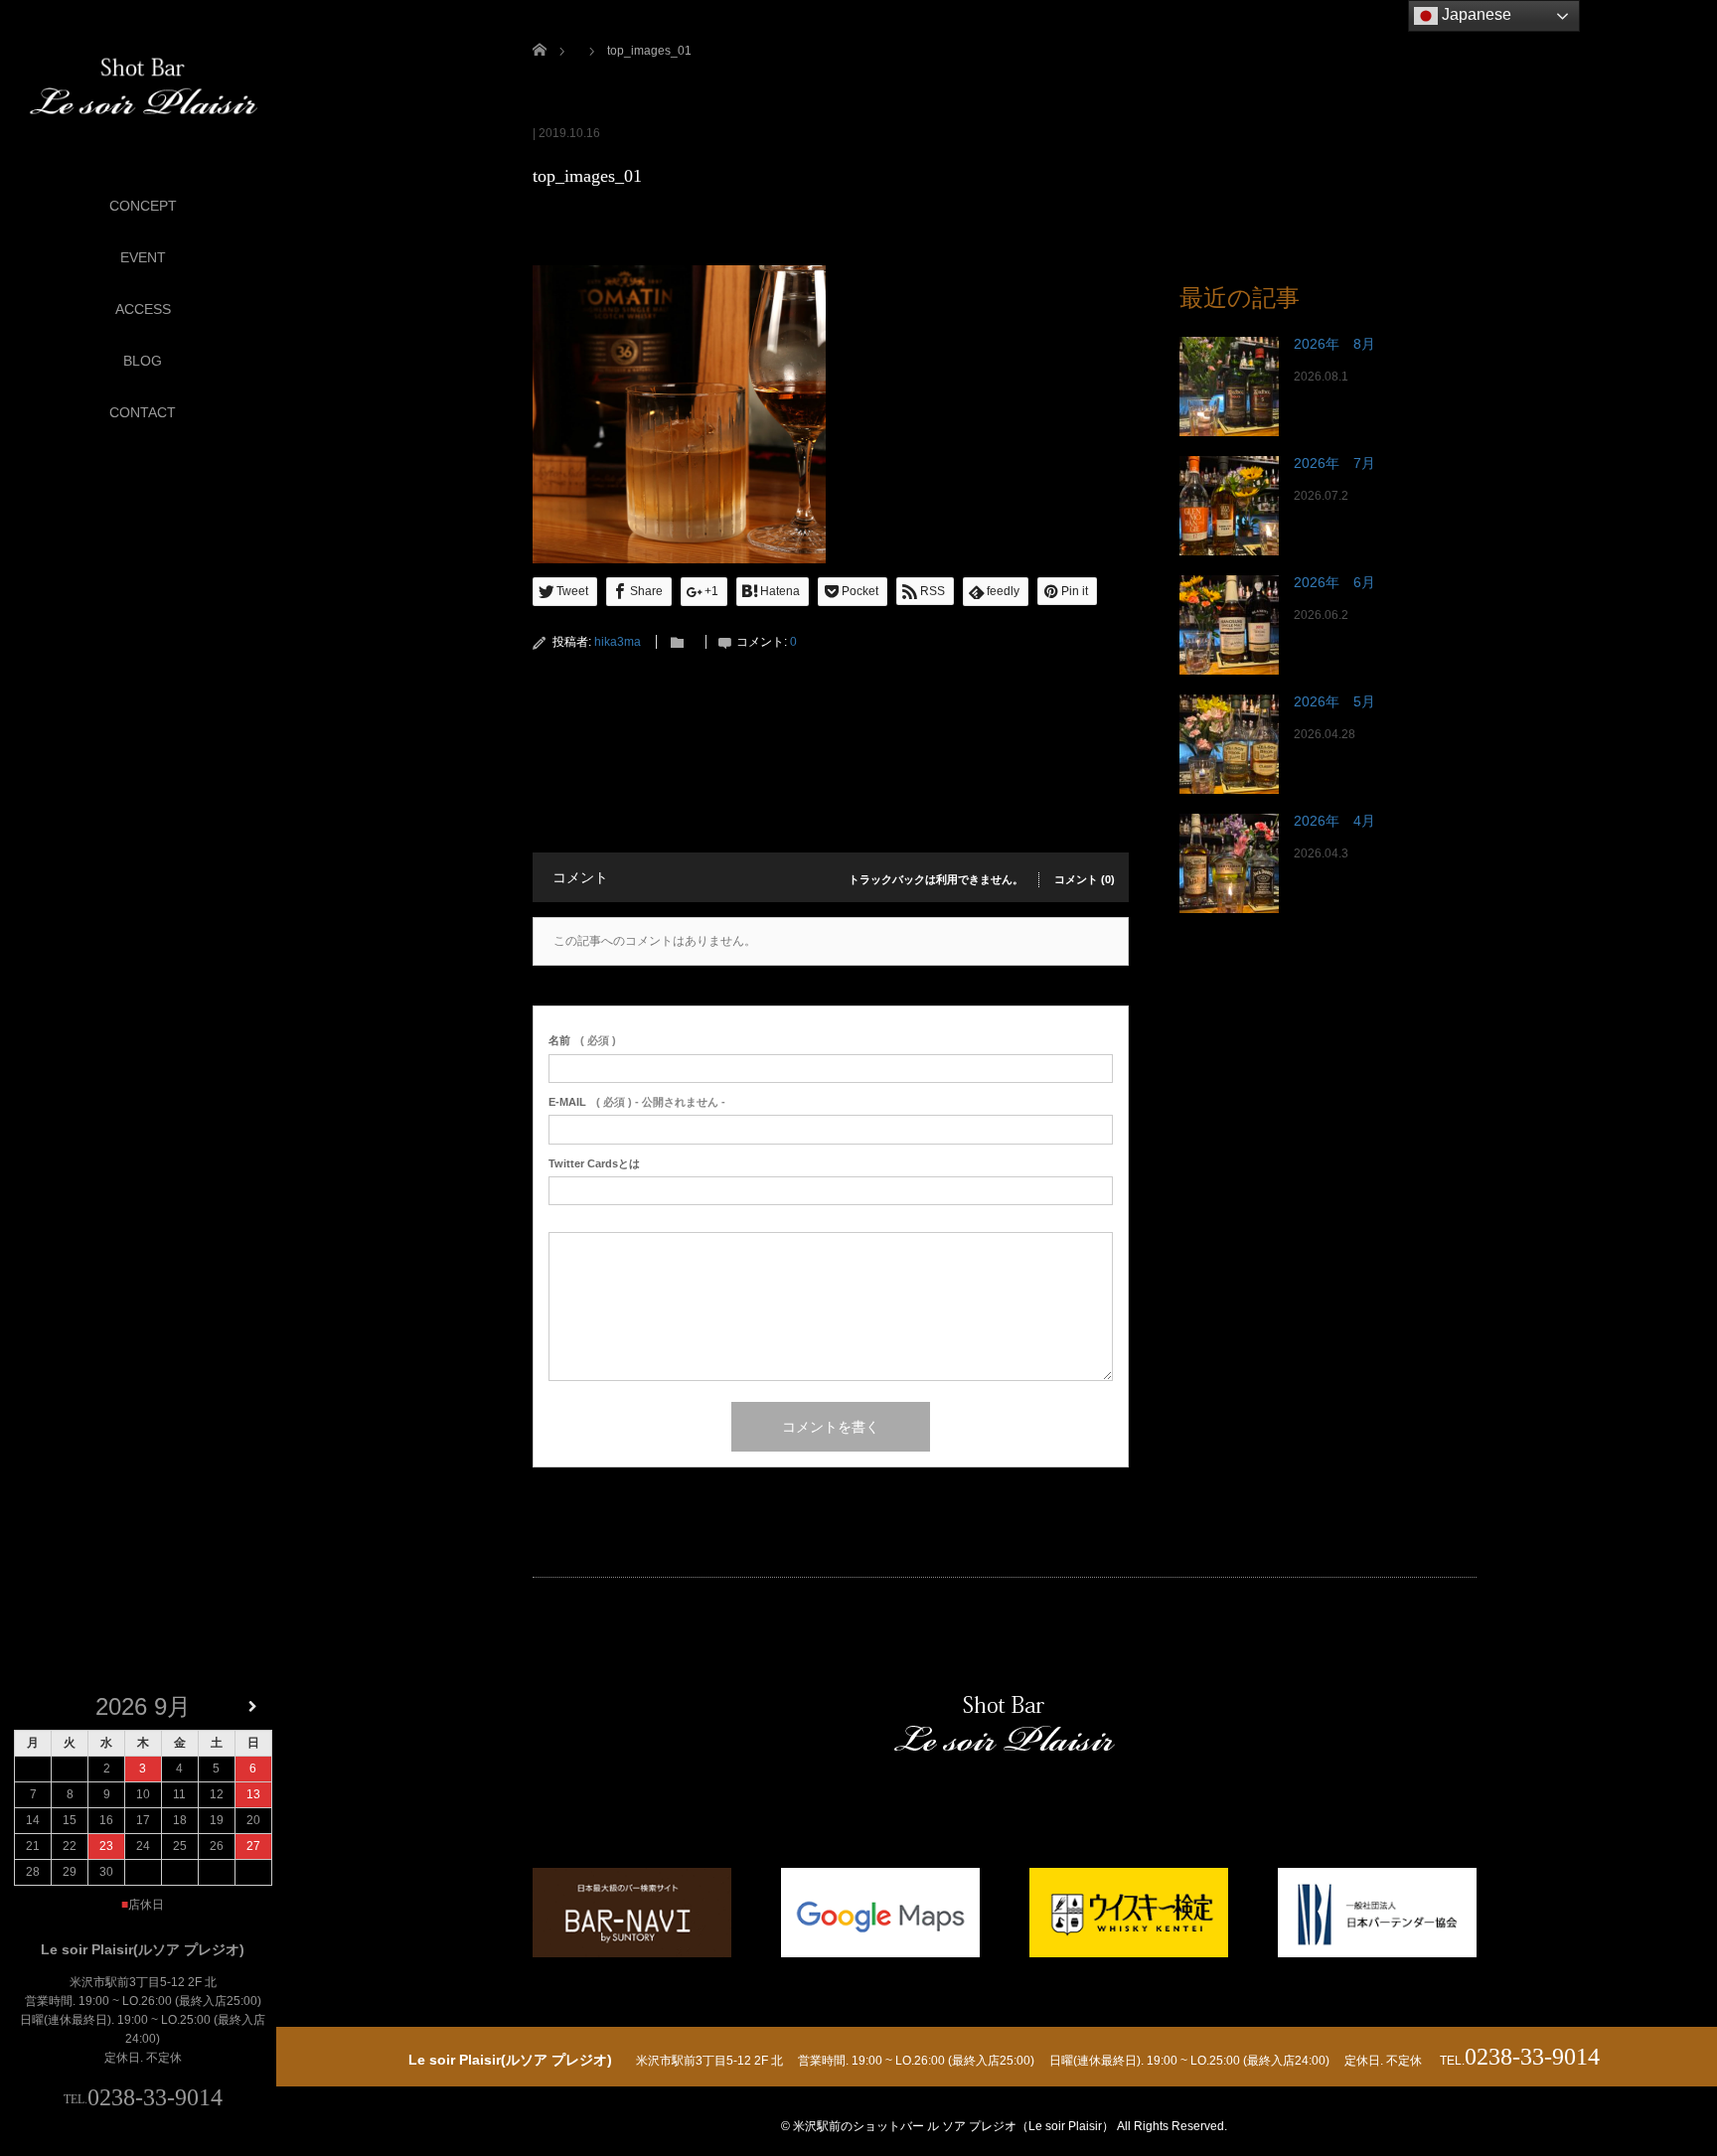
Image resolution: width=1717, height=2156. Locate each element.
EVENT (143, 257)
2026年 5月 (1334, 701)
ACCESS (143, 309)
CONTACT (143, 412)
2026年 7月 (1334, 463)
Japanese (1475, 14)
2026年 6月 (1334, 582)
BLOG (143, 361)
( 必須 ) (582, 1040)
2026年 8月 (1334, 344)
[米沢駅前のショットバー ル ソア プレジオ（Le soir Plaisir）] (143, 87)
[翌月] (253, 1707)
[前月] (33, 1707)
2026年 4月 (1334, 821)
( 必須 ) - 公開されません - (637, 1102)
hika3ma (618, 642)
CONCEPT (143, 206)
